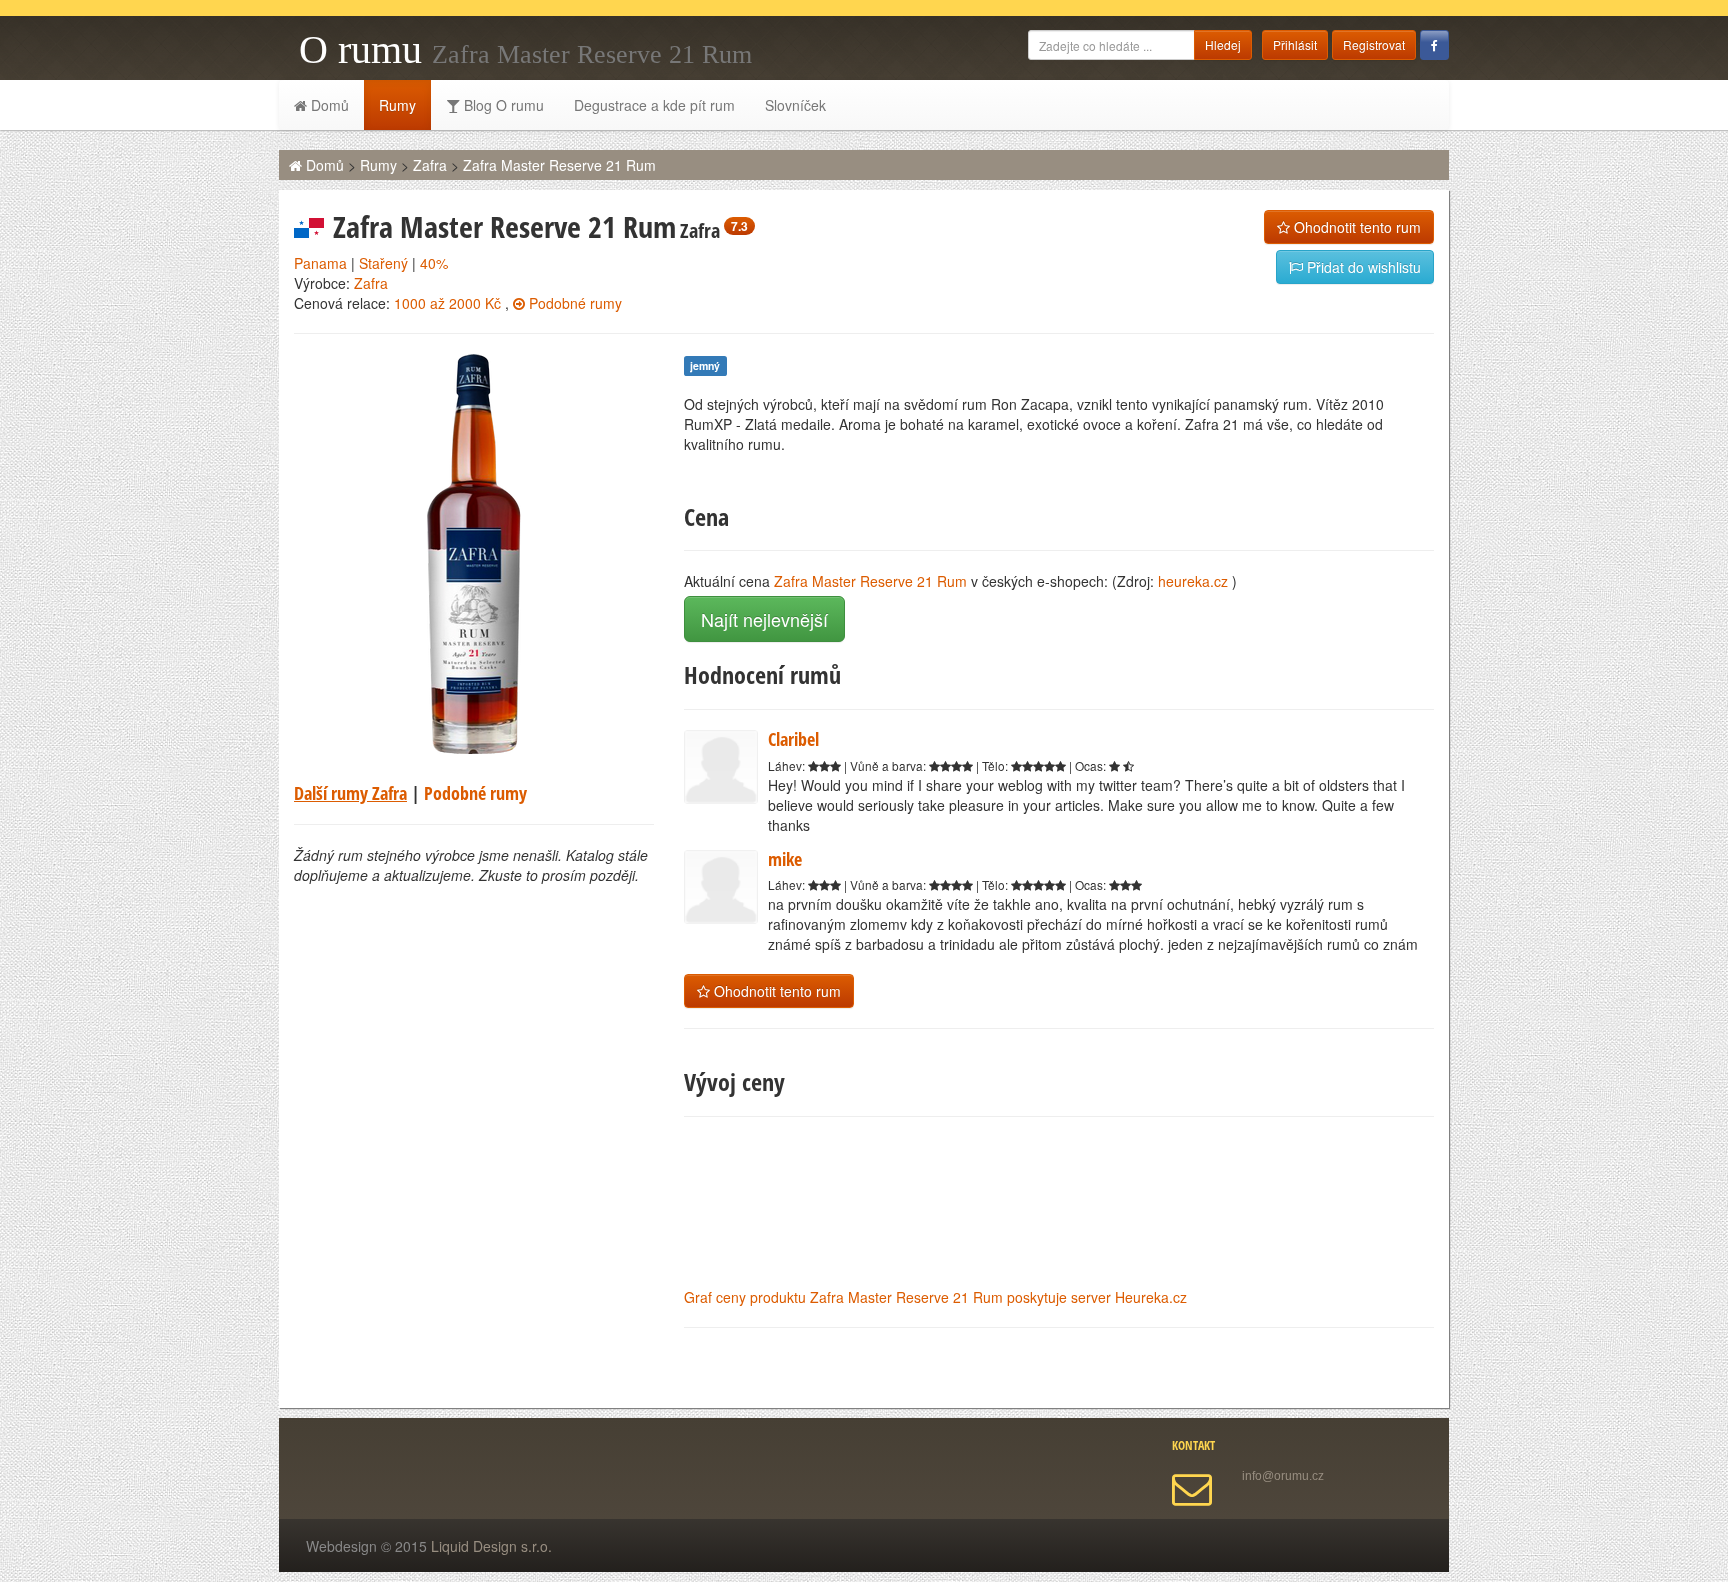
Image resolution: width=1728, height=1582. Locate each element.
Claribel (793, 739)
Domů (328, 105)
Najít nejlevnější (764, 619)
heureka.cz (1193, 581)
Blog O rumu (502, 105)
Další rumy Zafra (350, 793)
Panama (320, 263)
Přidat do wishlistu (1362, 267)
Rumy (397, 105)
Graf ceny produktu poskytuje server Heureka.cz (935, 1297)
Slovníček (795, 105)
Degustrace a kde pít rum (654, 105)
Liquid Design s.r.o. (491, 1546)
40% (434, 263)
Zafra (430, 165)
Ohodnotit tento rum (1355, 227)
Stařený (383, 263)
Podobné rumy (573, 303)
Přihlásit (1295, 44)
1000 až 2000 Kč (447, 303)
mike (785, 859)
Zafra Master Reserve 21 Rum (559, 165)
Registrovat (1374, 44)
